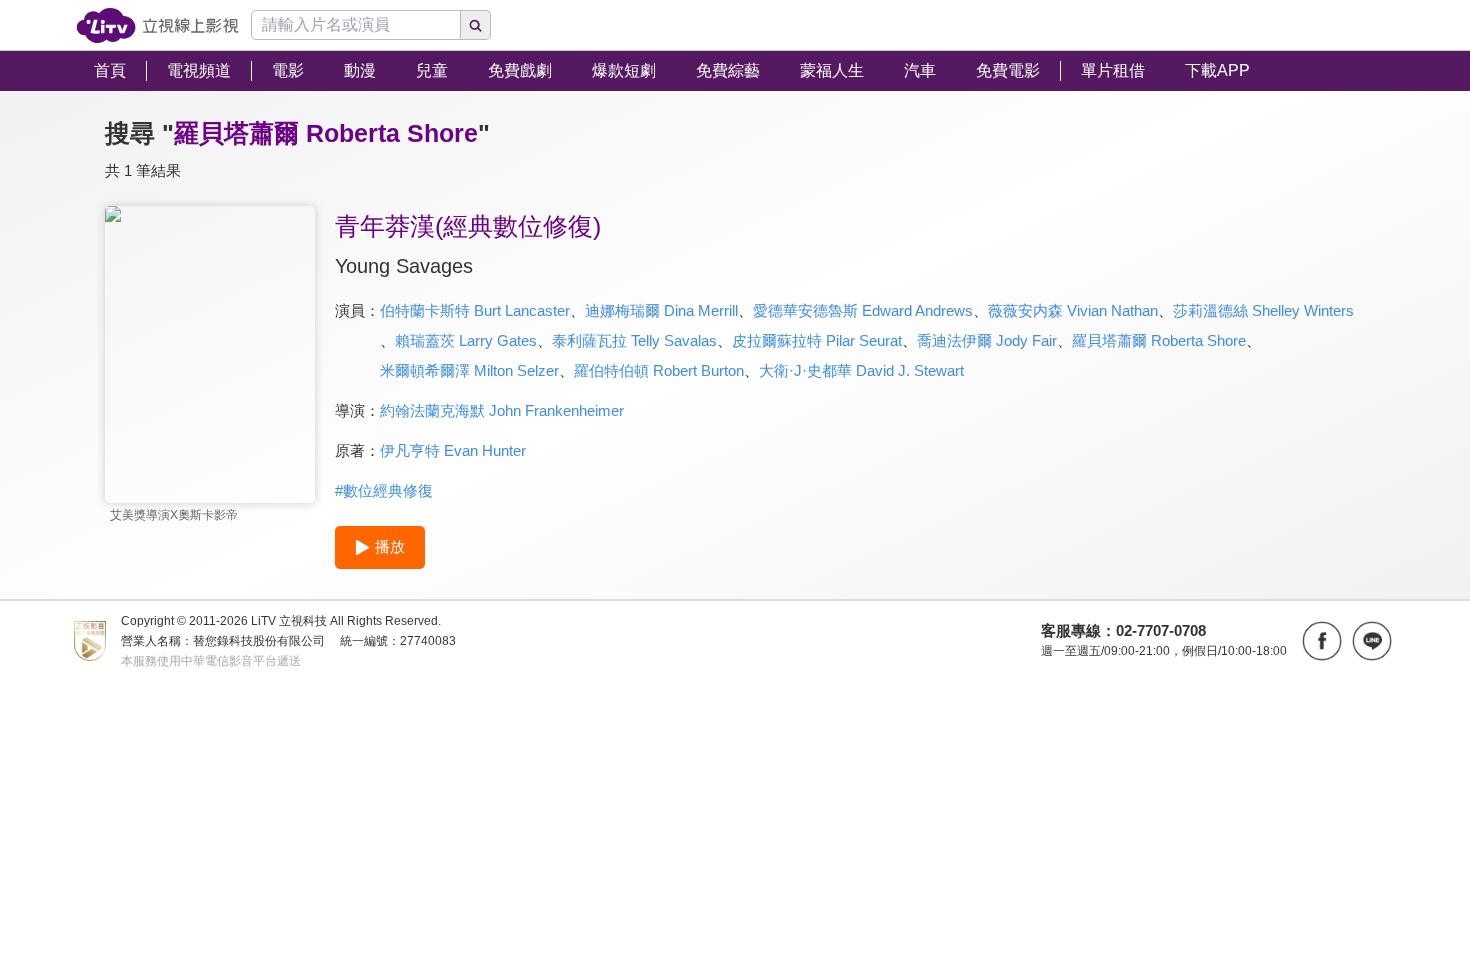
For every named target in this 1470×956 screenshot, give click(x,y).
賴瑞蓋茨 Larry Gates (466, 340)
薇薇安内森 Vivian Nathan (1073, 310)
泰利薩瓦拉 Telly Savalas (634, 340)
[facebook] (1322, 641)
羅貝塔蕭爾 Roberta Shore (1159, 340)
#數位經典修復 (384, 490)
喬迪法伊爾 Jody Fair (987, 340)
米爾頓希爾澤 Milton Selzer (469, 370)
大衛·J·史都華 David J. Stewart (861, 370)
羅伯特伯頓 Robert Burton (659, 370)
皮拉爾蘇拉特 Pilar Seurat (817, 340)
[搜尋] (476, 25)
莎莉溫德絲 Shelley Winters (1263, 310)
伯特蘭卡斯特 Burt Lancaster (475, 310)
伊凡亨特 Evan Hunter (453, 450)
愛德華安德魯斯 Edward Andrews (863, 310)
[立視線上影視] (157, 25)
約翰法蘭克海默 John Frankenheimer (502, 410)
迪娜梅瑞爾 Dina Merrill (661, 310)
